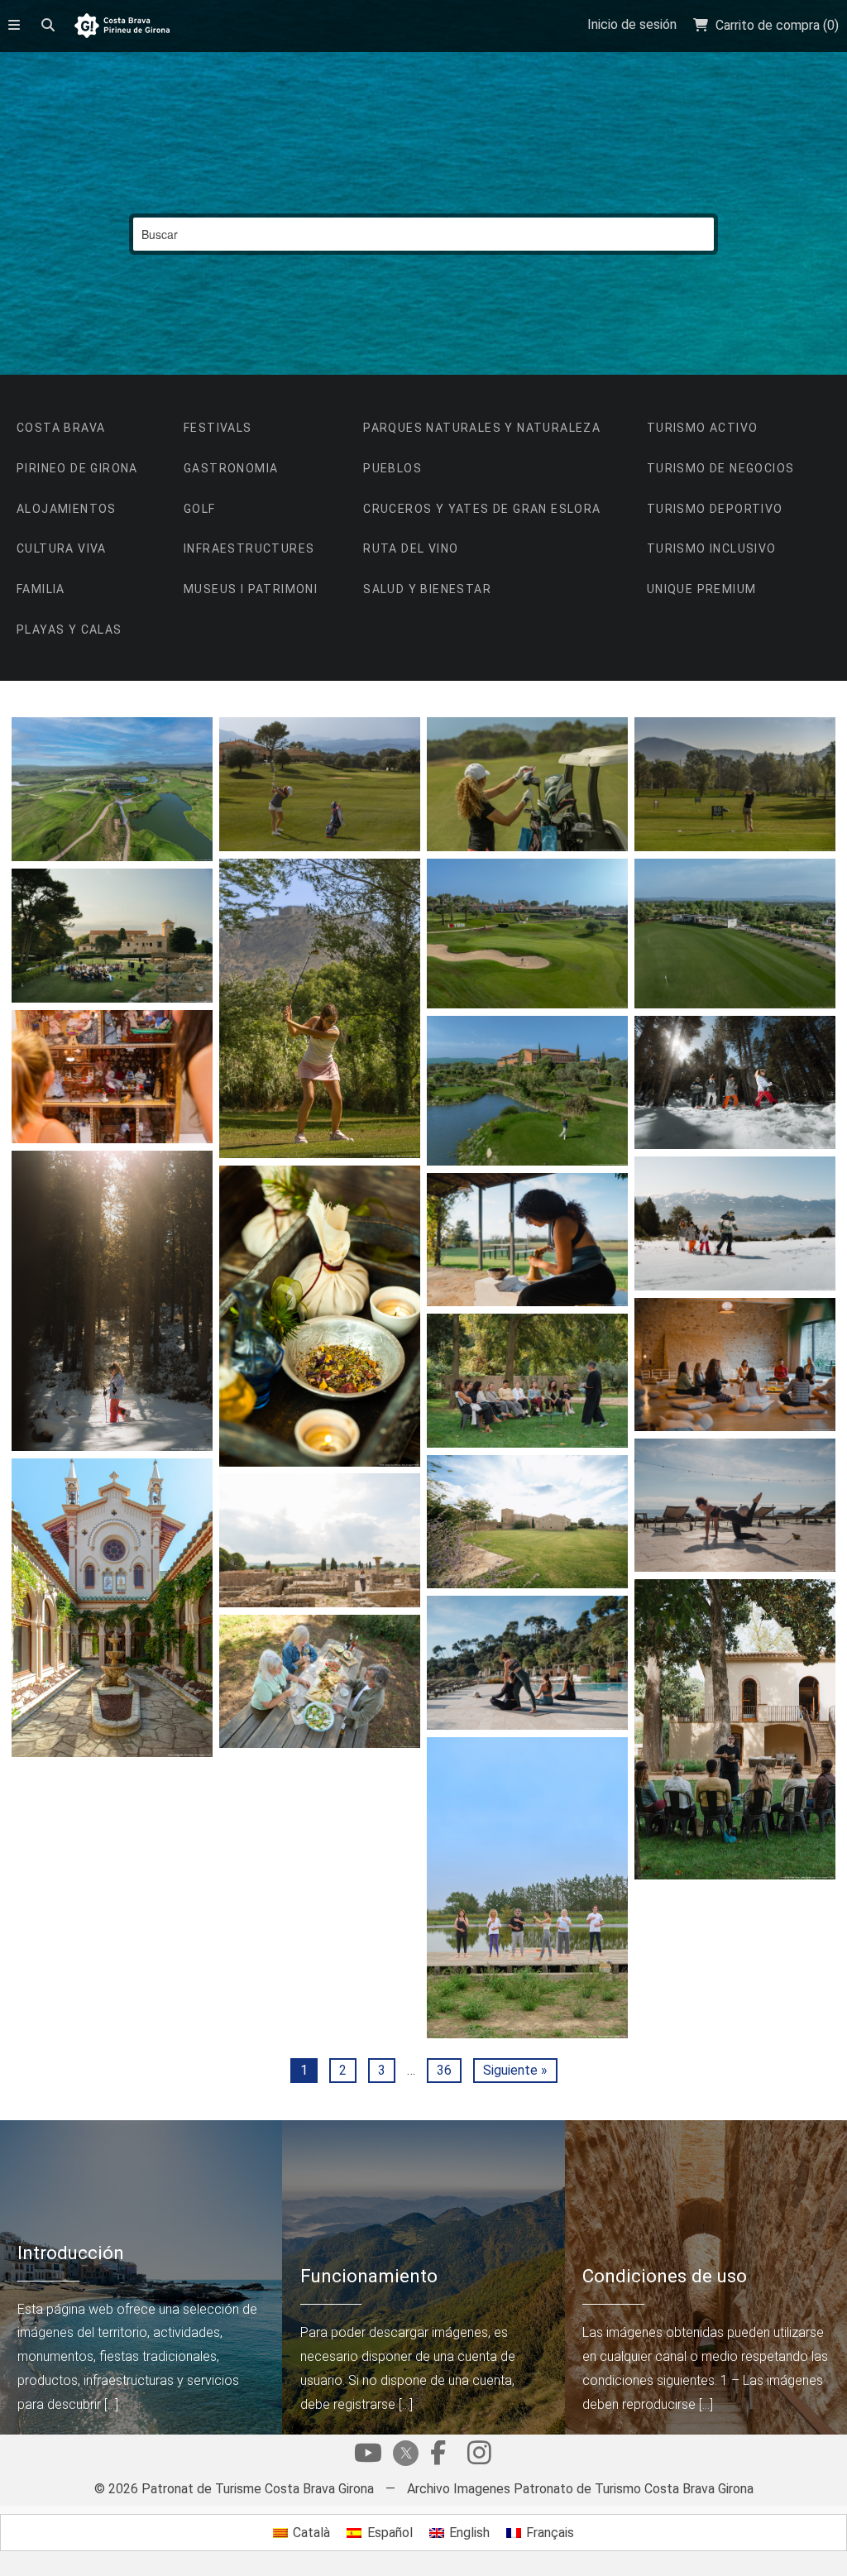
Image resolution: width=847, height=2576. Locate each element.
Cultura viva (62, 548)
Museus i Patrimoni (251, 589)
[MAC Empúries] (112, 935)
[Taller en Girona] (527, 1380)
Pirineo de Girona (77, 468)
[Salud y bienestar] (319, 1316)
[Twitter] (403, 2455)
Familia (41, 589)
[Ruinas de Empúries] (319, 1540)
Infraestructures (249, 548)
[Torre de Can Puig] (735, 1729)
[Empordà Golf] (112, 789)
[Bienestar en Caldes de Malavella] (112, 1608)
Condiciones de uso (665, 2276)
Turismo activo (703, 428)
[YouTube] (368, 2457)
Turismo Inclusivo (712, 548)
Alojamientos (67, 509)
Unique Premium (702, 589)
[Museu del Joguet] (112, 1077)
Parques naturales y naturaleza (482, 428)
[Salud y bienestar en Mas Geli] (527, 1888)
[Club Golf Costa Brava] (735, 784)
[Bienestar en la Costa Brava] (735, 1505)
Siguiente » (515, 2070)
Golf (200, 509)
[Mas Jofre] (527, 1522)
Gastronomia (231, 468)
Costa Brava (61, 428)
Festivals (218, 428)
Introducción (71, 2253)
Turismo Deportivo (715, 509)
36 (444, 2070)
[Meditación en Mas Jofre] (735, 1365)
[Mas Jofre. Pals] (527, 1240)
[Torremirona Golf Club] (319, 784)
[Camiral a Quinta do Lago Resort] (735, 934)
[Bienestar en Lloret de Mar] (527, 1662)
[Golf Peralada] (527, 1091)
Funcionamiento (369, 2276)
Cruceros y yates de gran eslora (482, 509)
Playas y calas (69, 630)
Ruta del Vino (411, 548)
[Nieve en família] (735, 1223)
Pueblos (392, 468)
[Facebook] (438, 2457)
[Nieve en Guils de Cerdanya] (112, 1301)
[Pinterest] (479, 2457)
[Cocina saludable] (319, 1681)
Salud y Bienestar (427, 589)
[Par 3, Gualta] (319, 1009)
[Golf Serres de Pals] (527, 784)
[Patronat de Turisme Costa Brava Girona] (122, 27)
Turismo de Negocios (721, 468)
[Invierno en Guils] (735, 1082)
